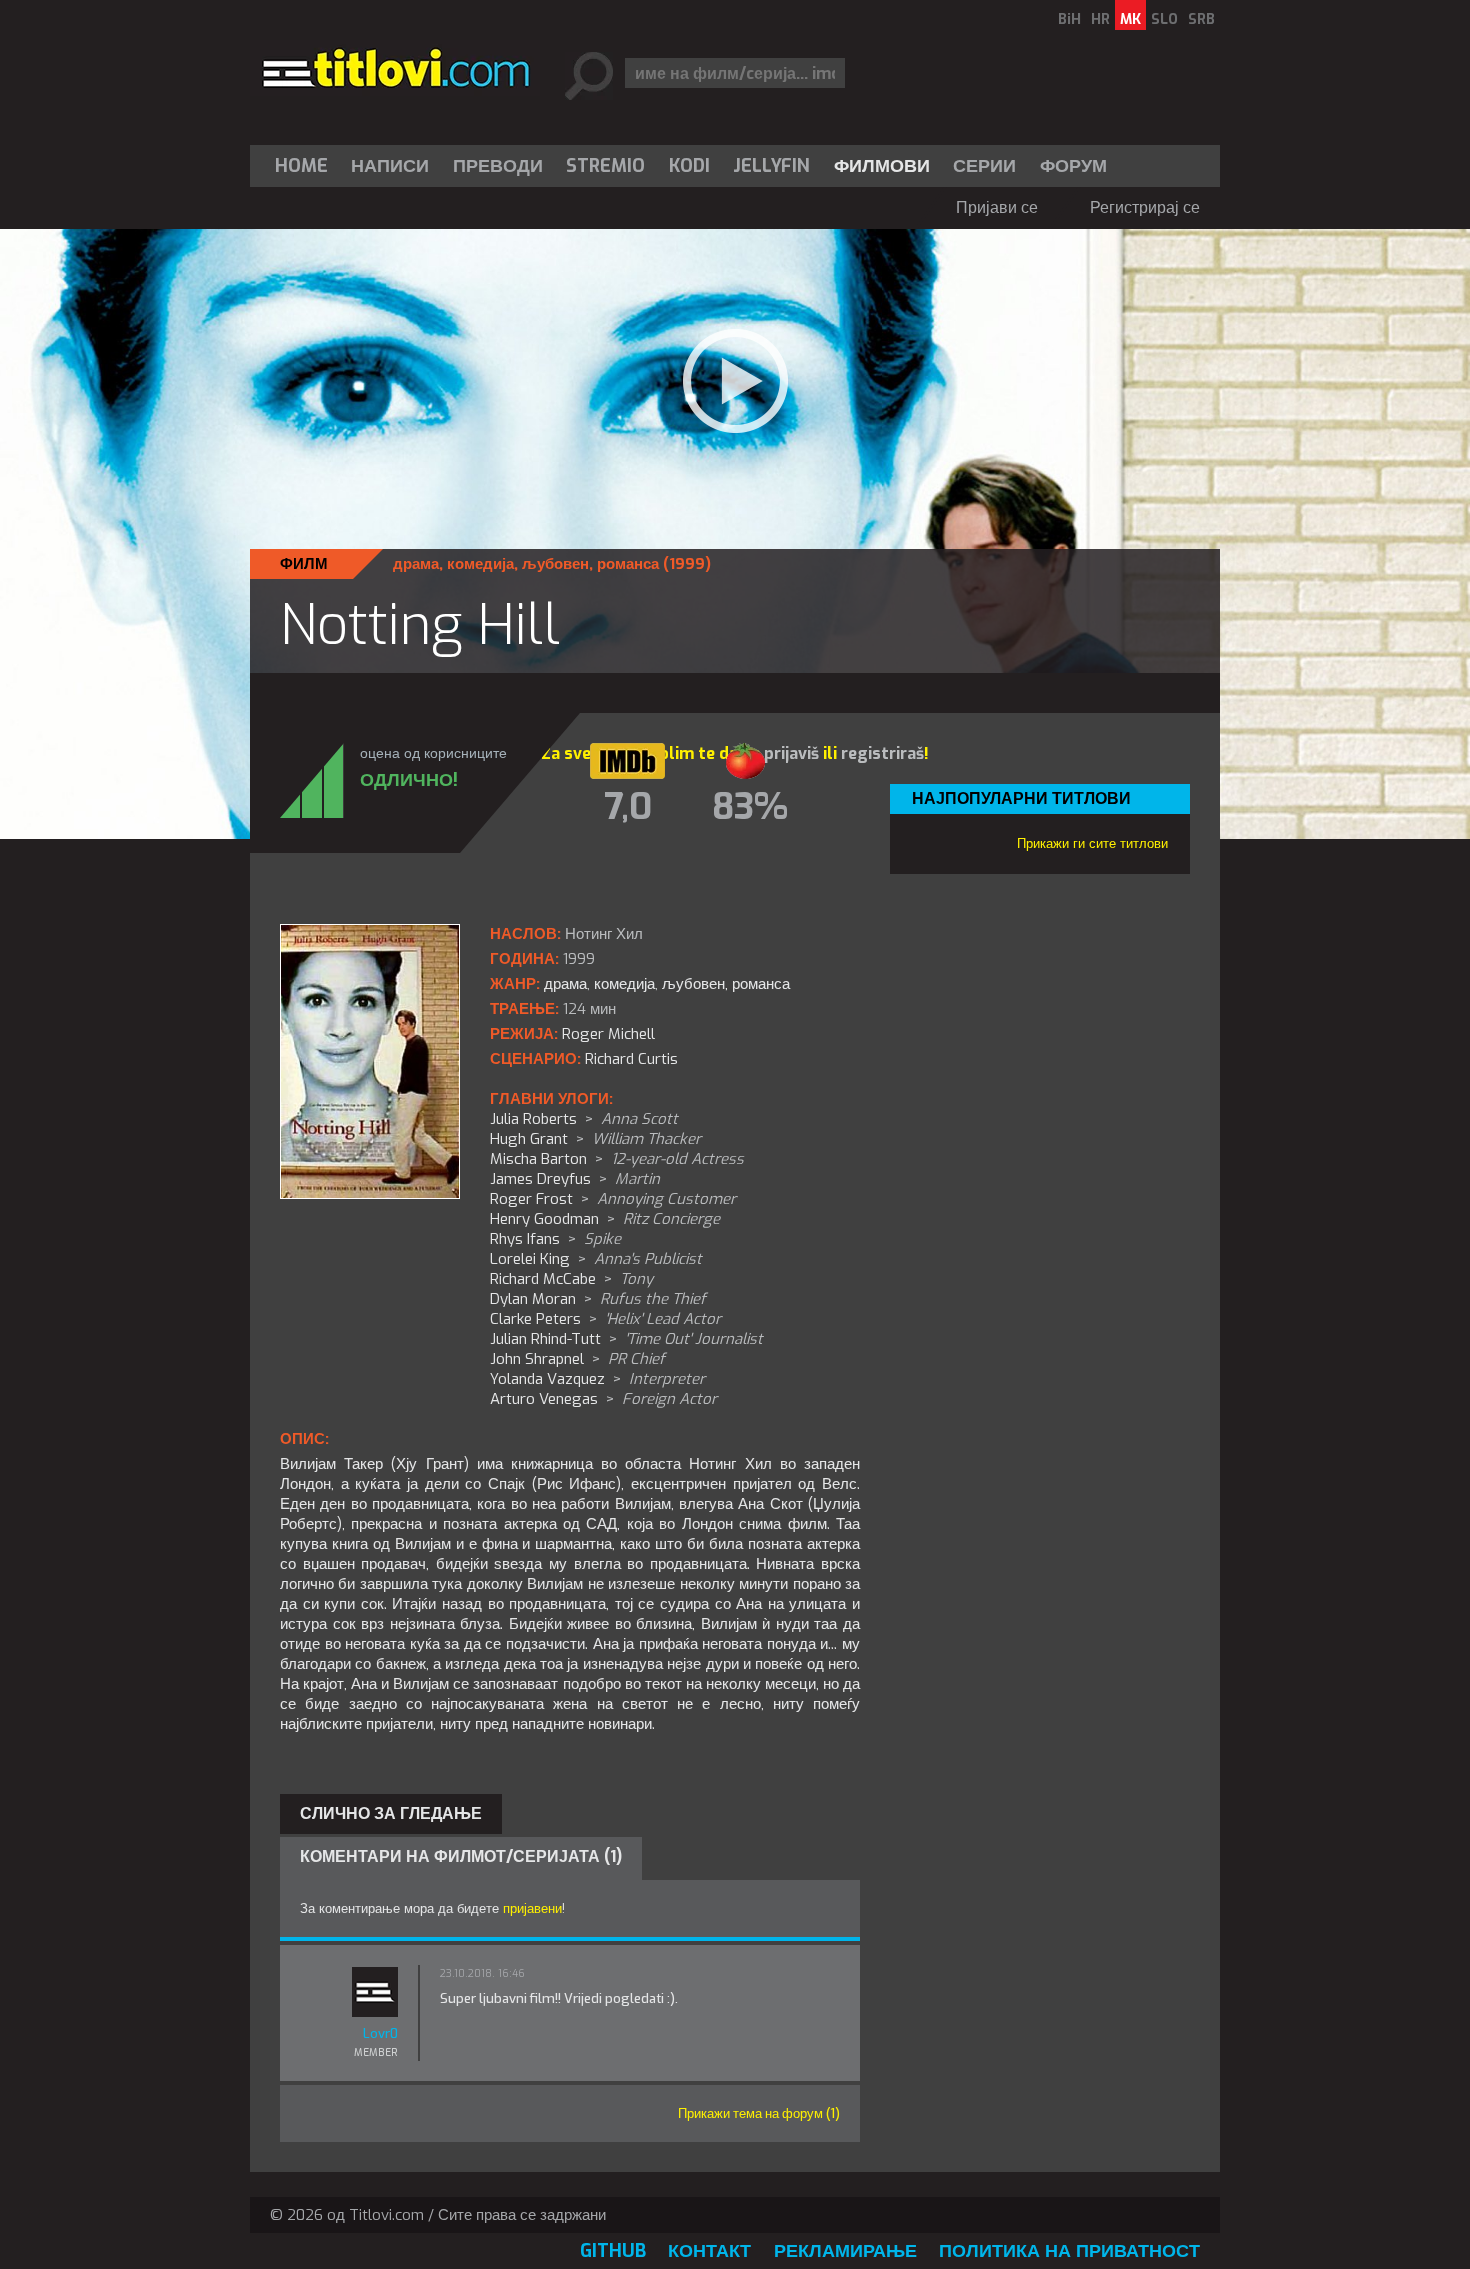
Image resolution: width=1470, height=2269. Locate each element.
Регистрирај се (1145, 207)
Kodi (689, 166)
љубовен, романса (590, 564)
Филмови (882, 166)
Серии (984, 166)
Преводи (498, 166)
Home (301, 166)
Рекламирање (845, 2251)
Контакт (709, 2251)
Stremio (605, 166)
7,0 (628, 807)
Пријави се (997, 207)
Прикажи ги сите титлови (1092, 843)
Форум (1073, 166)
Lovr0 (380, 2033)
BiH (1069, 19)
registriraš (882, 753)
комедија (480, 564)
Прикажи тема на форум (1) (759, 2113)
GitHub (613, 2251)
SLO (1164, 19)
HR (1100, 19)
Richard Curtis (631, 1059)
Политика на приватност (1069, 2251)
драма (416, 564)
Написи (390, 166)
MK (1130, 19)
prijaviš (791, 753)
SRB (1201, 19)
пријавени (532, 1908)
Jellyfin (771, 166)
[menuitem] (306, 166)
